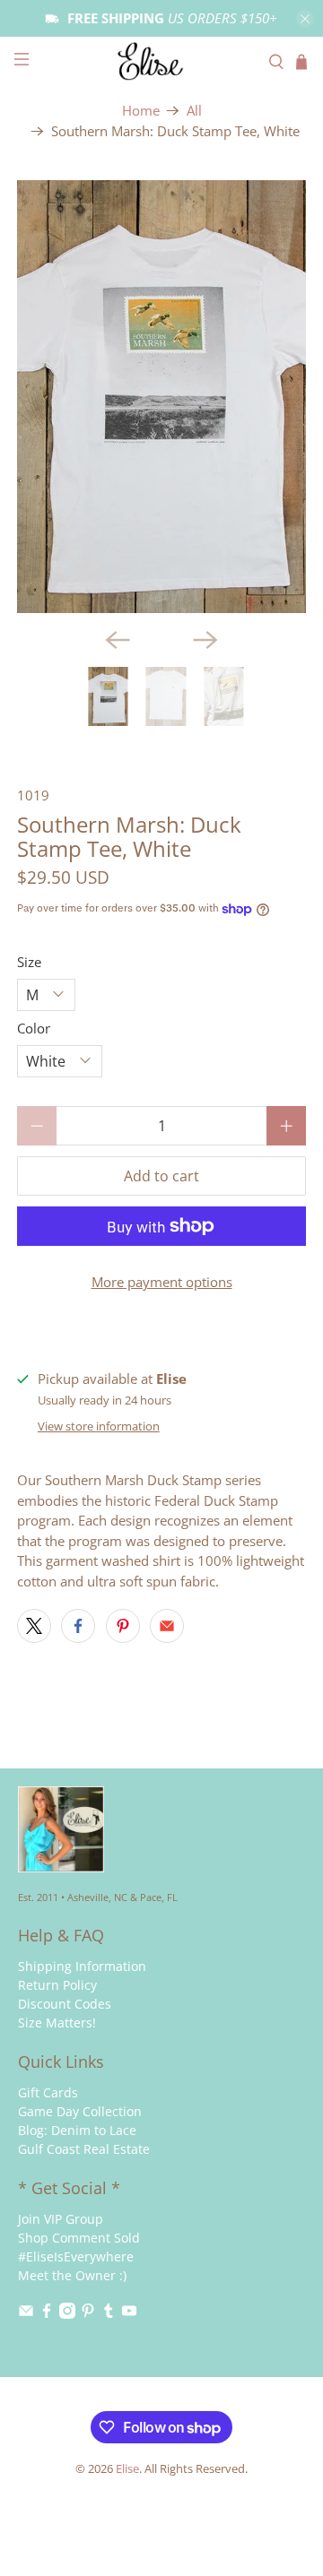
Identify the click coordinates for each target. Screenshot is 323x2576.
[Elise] (161, 61)
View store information (99, 1426)
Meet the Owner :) (72, 2275)
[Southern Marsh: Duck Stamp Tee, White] (161, 397)
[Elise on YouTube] (129, 2314)
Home (141, 111)
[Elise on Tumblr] (109, 2314)
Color (34, 1028)
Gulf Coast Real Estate (84, 2149)
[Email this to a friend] (167, 1626)
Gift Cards (48, 2092)
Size (29, 962)
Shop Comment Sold (79, 2238)
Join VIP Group (61, 2219)
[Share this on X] (34, 1626)
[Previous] (118, 640)
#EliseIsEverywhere (76, 2256)
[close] (305, 19)
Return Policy (57, 1985)
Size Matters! (57, 2023)
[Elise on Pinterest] (88, 2314)
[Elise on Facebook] (47, 2314)
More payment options (162, 1282)
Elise (127, 2469)
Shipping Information (82, 1966)
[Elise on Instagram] (67, 2314)
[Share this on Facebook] (78, 1626)
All (194, 111)
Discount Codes (65, 2004)
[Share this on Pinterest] (123, 1626)
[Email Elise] (26, 2314)
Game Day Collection (80, 2111)
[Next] (205, 640)
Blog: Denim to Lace (77, 2130)
